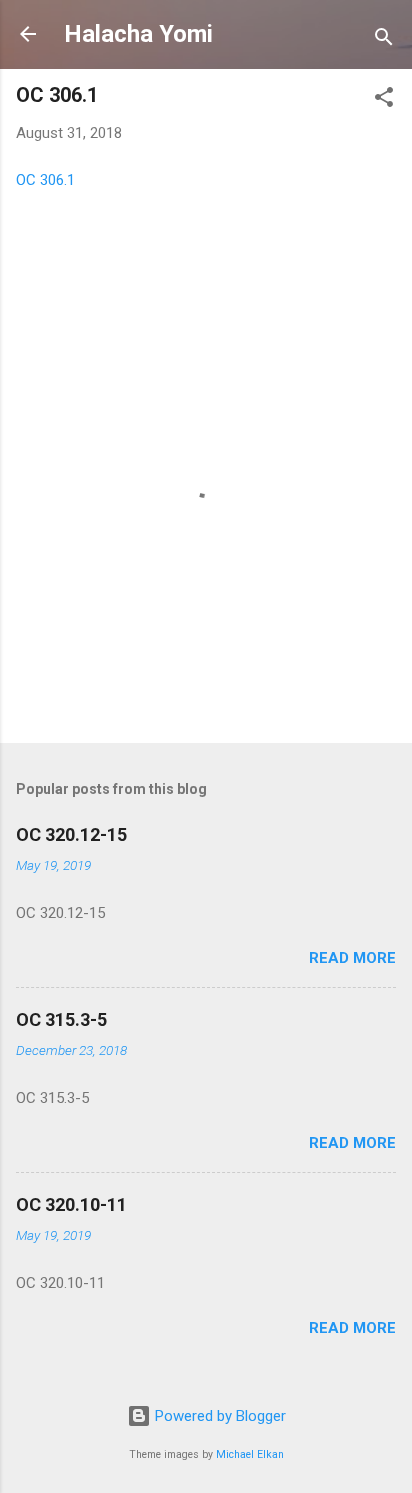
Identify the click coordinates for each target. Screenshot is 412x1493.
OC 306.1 (45, 180)
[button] (384, 100)
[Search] (384, 40)
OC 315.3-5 (61, 1019)
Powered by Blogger (218, 1416)
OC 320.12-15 (71, 834)
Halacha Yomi (138, 34)
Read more (352, 958)
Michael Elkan (250, 1454)
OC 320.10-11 (71, 1204)
